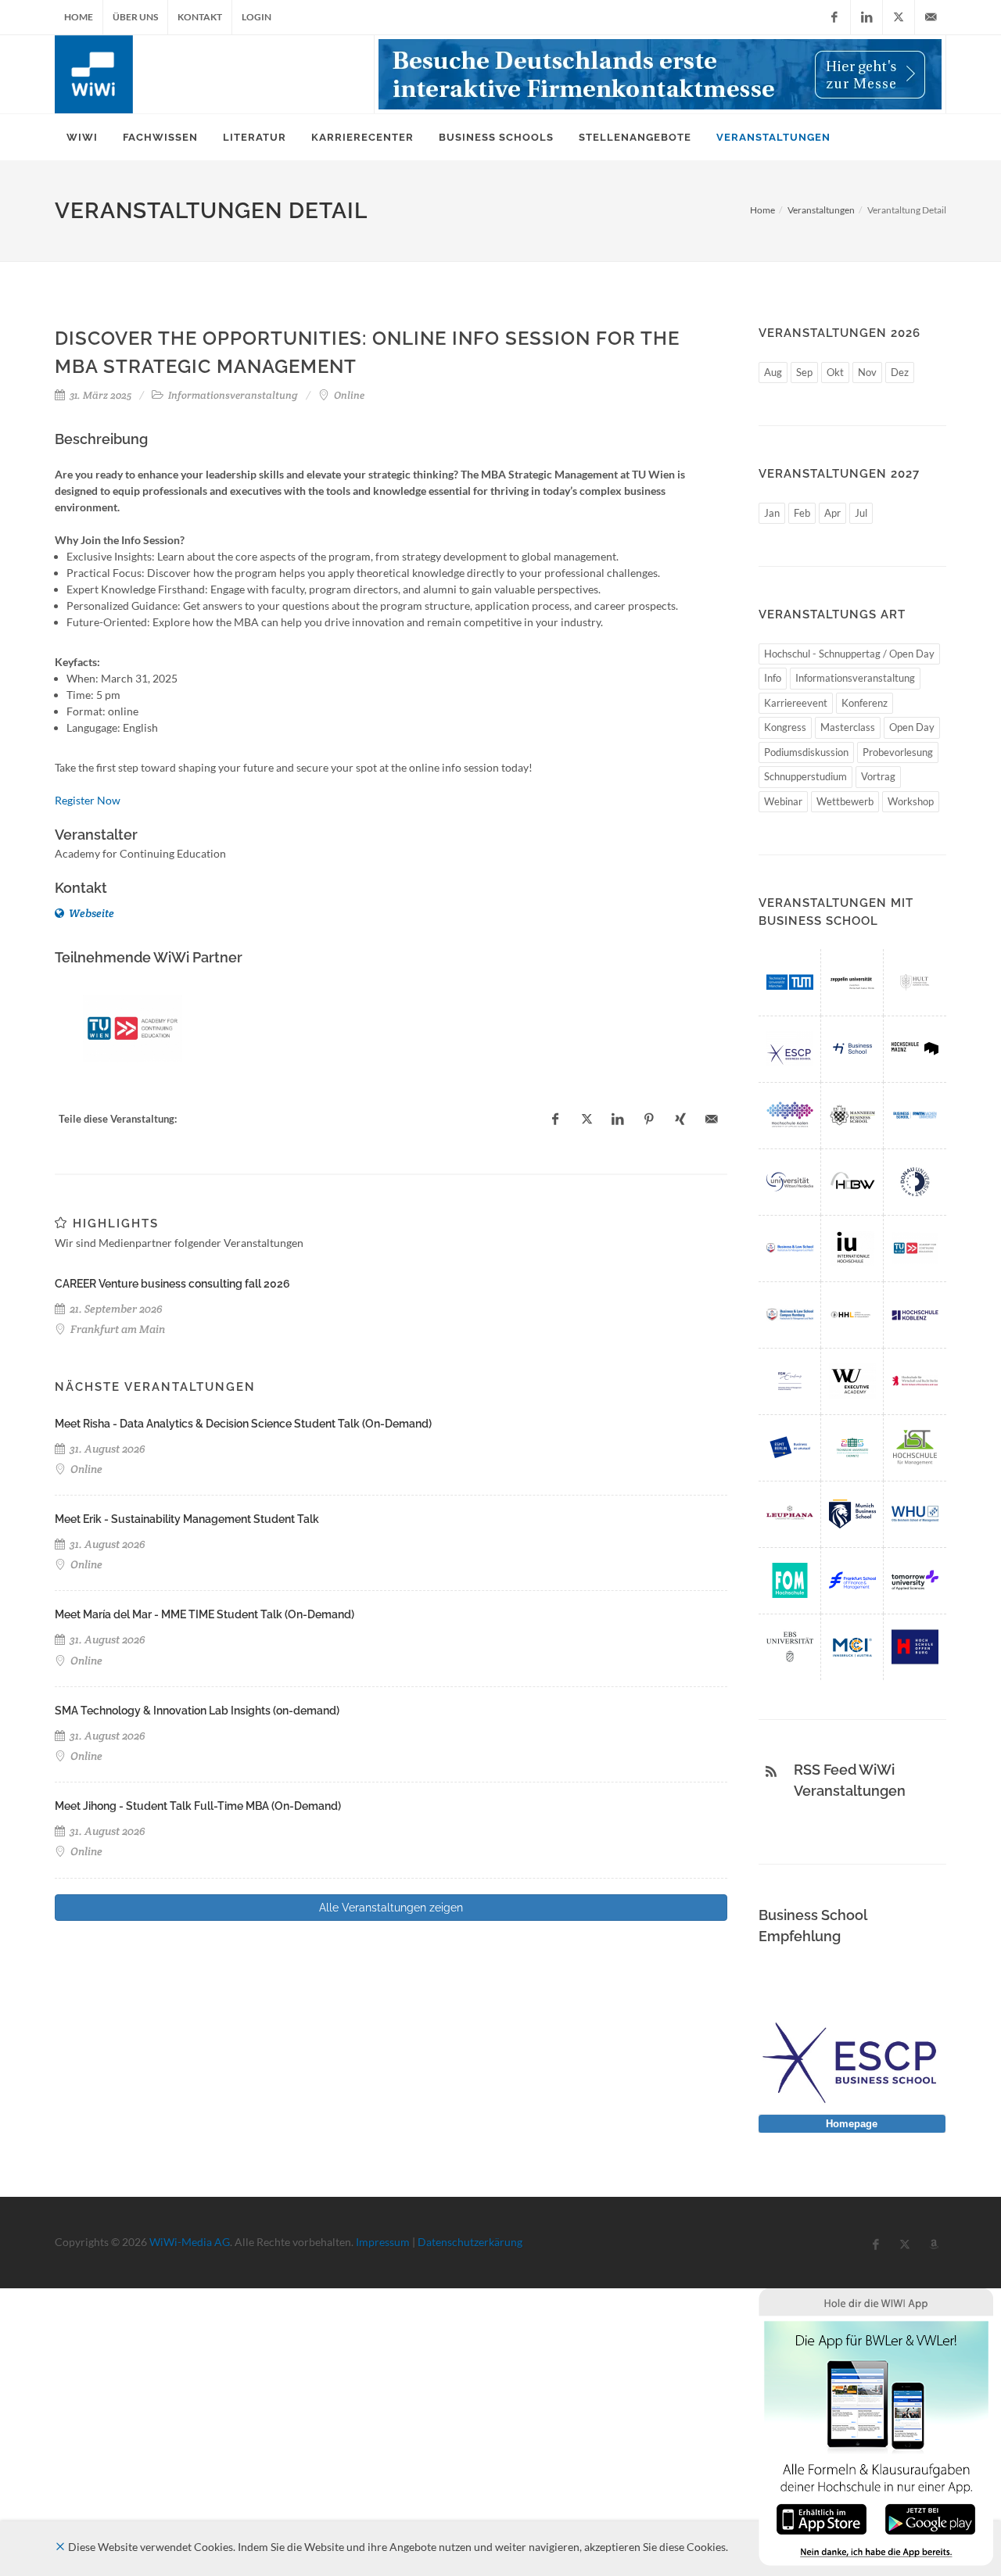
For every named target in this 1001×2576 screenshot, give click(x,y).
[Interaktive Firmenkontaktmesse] (660, 74)
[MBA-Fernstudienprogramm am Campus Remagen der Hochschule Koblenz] (915, 1315)
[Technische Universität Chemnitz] (852, 1447)
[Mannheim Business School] (852, 1115)
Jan (772, 513)
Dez (900, 372)
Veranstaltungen (821, 210)
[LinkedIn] (866, 17)
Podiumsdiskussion (806, 752)
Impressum (383, 2242)
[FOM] (790, 1580)
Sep (804, 372)
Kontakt (200, 17)
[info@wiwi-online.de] (931, 17)
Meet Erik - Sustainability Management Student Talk (187, 1519)
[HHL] (852, 1315)
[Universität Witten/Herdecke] (790, 1182)
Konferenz (865, 703)
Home (79, 17)
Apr (832, 513)
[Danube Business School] (915, 1182)
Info (773, 678)
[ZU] (852, 982)
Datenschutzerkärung (470, 2242)
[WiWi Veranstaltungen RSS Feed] (771, 1772)
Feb (802, 513)
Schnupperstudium (805, 776)
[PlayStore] (930, 2518)
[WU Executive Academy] (852, 1381)
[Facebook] (834, 17)
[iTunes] (822, 2518)
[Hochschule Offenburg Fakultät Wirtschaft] (915, 1647)
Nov (867, 372)
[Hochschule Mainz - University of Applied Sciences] (915, 1049)
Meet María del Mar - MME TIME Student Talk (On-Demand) (205, 1614)
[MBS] (852, 1514)
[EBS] (790, 1647)
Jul (861, 513)
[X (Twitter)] (899, 17)
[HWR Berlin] (915, 1381)
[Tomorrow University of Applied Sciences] (915, 1580)
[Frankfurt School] (852, 1580)
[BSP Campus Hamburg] (790, 1315)
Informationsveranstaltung (855, 678)
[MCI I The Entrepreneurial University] (852, 1647)
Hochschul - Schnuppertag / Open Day (849, 654)
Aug (773, 372)
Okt (835, 372)
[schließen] (60, 2547)
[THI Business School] (852, 1049)
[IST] (915, 1447)
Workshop (911, 801)
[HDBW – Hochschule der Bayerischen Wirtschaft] (852, 1182)
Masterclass (848, 727)
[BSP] (790, 1248)
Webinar (783, 801)
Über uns (135, 17)
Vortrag (878, 776)
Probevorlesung (898, 752)
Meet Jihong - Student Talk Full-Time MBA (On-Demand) (198, 1806)
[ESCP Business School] (790, 1049)
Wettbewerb (845, 801)
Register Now (88, 800)
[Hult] (915, 982)
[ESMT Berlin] (790, 1447)
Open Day (912, 727)
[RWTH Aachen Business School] (915, 1115)
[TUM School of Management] (790, 982)
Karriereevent (796, 703)
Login (257, 17)
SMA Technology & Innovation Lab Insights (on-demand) (197, 1711)
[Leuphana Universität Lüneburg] (790, 1514)
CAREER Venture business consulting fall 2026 (172, 1284)
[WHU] (915, 1514)
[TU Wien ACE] (133, 1028)
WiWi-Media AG (190, 2242)
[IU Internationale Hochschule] (852, 1248)
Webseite (90, 913)
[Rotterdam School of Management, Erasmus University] (790, 1381)
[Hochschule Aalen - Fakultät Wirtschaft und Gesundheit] (790, 1115)
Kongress (785, 727)
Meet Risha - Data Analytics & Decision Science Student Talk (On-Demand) (243, 1424)
